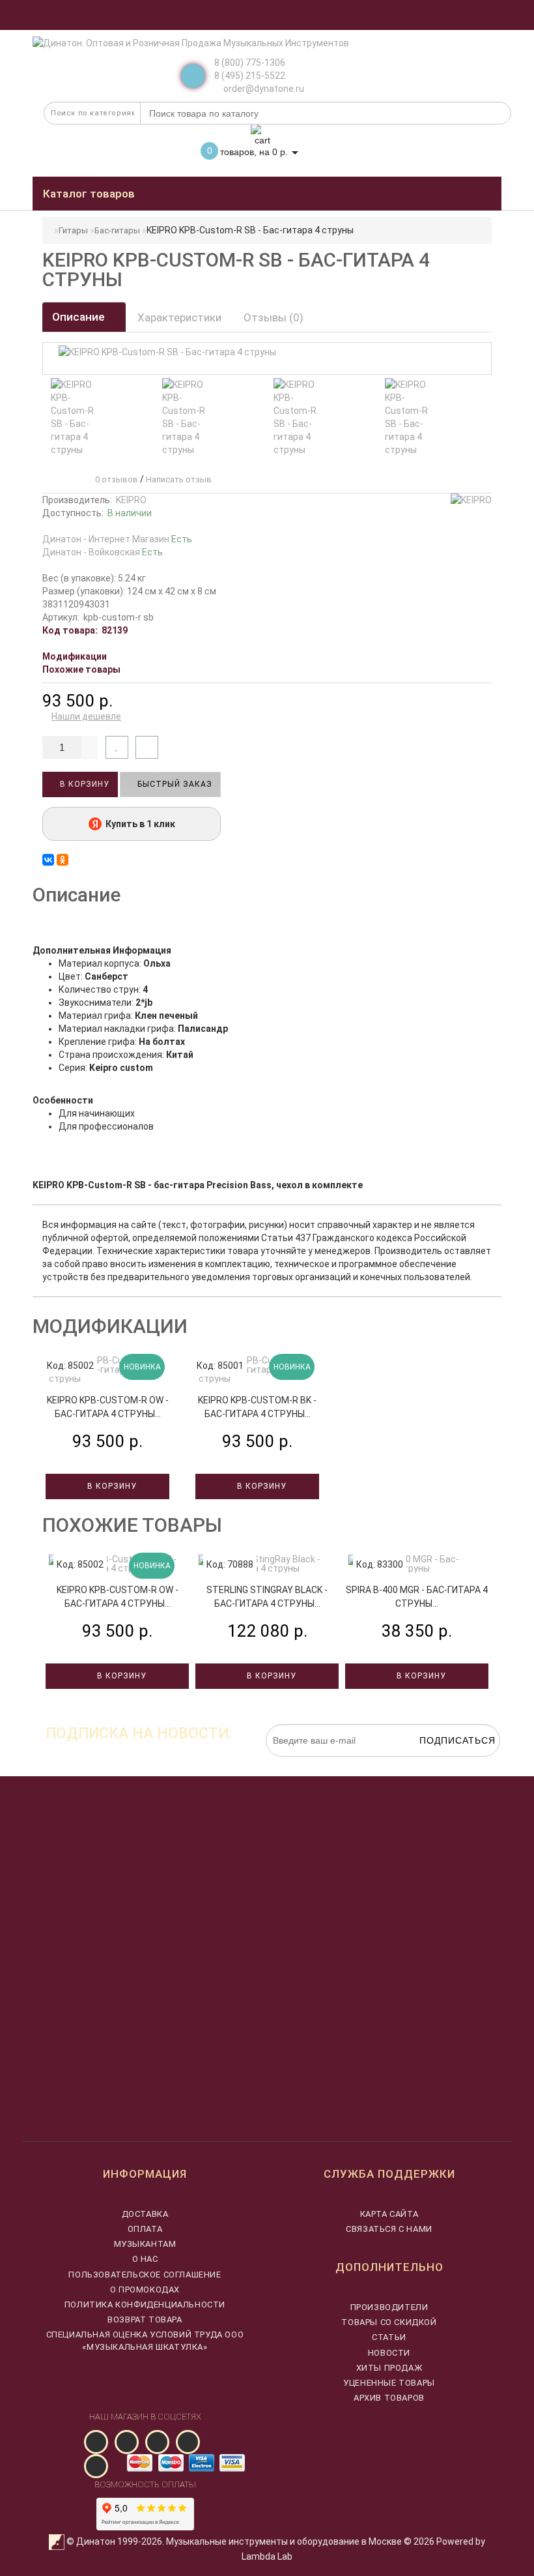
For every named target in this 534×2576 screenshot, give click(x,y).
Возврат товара (145, 2320)
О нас (145, 2259)
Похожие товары (81, 669)
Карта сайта (389, 2214)
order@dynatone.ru (263, 89)
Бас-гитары (117, 230)
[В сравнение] (147, 747)
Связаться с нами (389, 2229)
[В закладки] (117, 747)
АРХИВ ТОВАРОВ (389, 2398)
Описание (80, 317)
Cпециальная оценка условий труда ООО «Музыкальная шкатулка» (145, 2340)
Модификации (75, 656)
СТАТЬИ (389, 2337)
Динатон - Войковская (103, 552)
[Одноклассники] (63, 860)
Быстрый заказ (174, 784)
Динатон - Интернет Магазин (117, 539)
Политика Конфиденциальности (145, 2305)
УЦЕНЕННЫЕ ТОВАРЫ (389, 2383)
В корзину (83, 784)
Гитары (73, 230)
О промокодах (145, 2290)
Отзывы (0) (274, 317)
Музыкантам (145, 2244)
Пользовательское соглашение (145, 2275)
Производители (389, 2307)
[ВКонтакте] (48, 860)
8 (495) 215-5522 (250, 76)
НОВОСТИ (389, 2353)
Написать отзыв (179, 479)
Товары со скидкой (389, 2322)
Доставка (145, 2214)
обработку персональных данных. (439, 1763)
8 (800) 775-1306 (250, 63)
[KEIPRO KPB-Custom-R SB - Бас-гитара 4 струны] (78, 417)
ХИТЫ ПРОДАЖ (389, 2368)
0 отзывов (115, 479)
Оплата (145, 2229)
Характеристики (179, 317)
